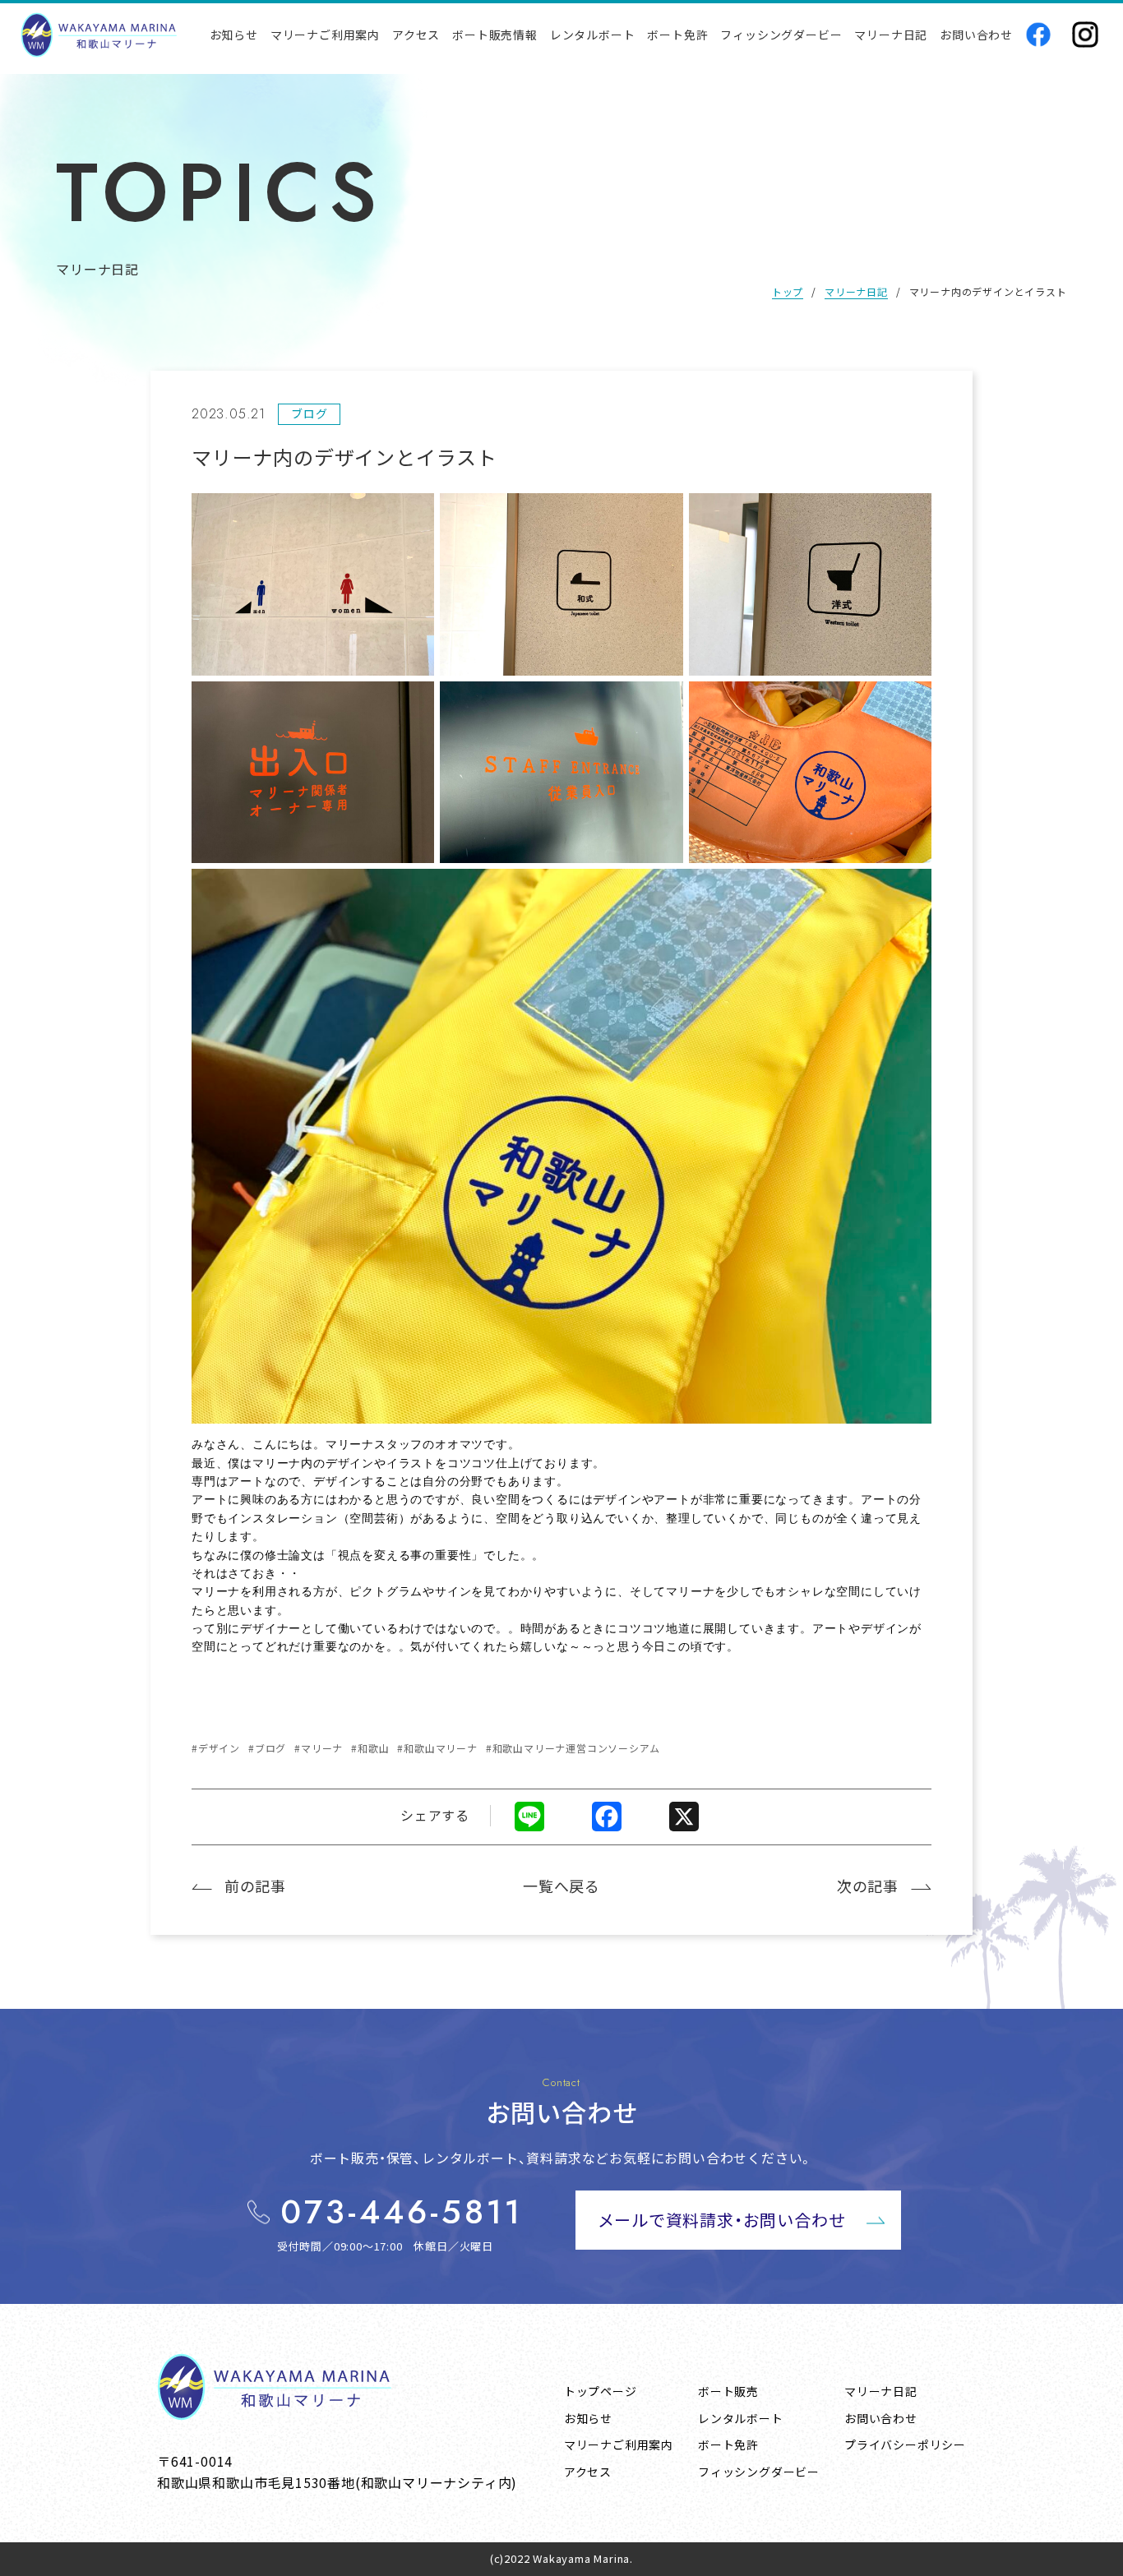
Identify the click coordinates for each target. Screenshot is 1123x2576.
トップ (788, 291)
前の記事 (255, 1886)
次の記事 (868, 1886)
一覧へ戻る (561, 1886)
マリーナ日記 (856, 291)
